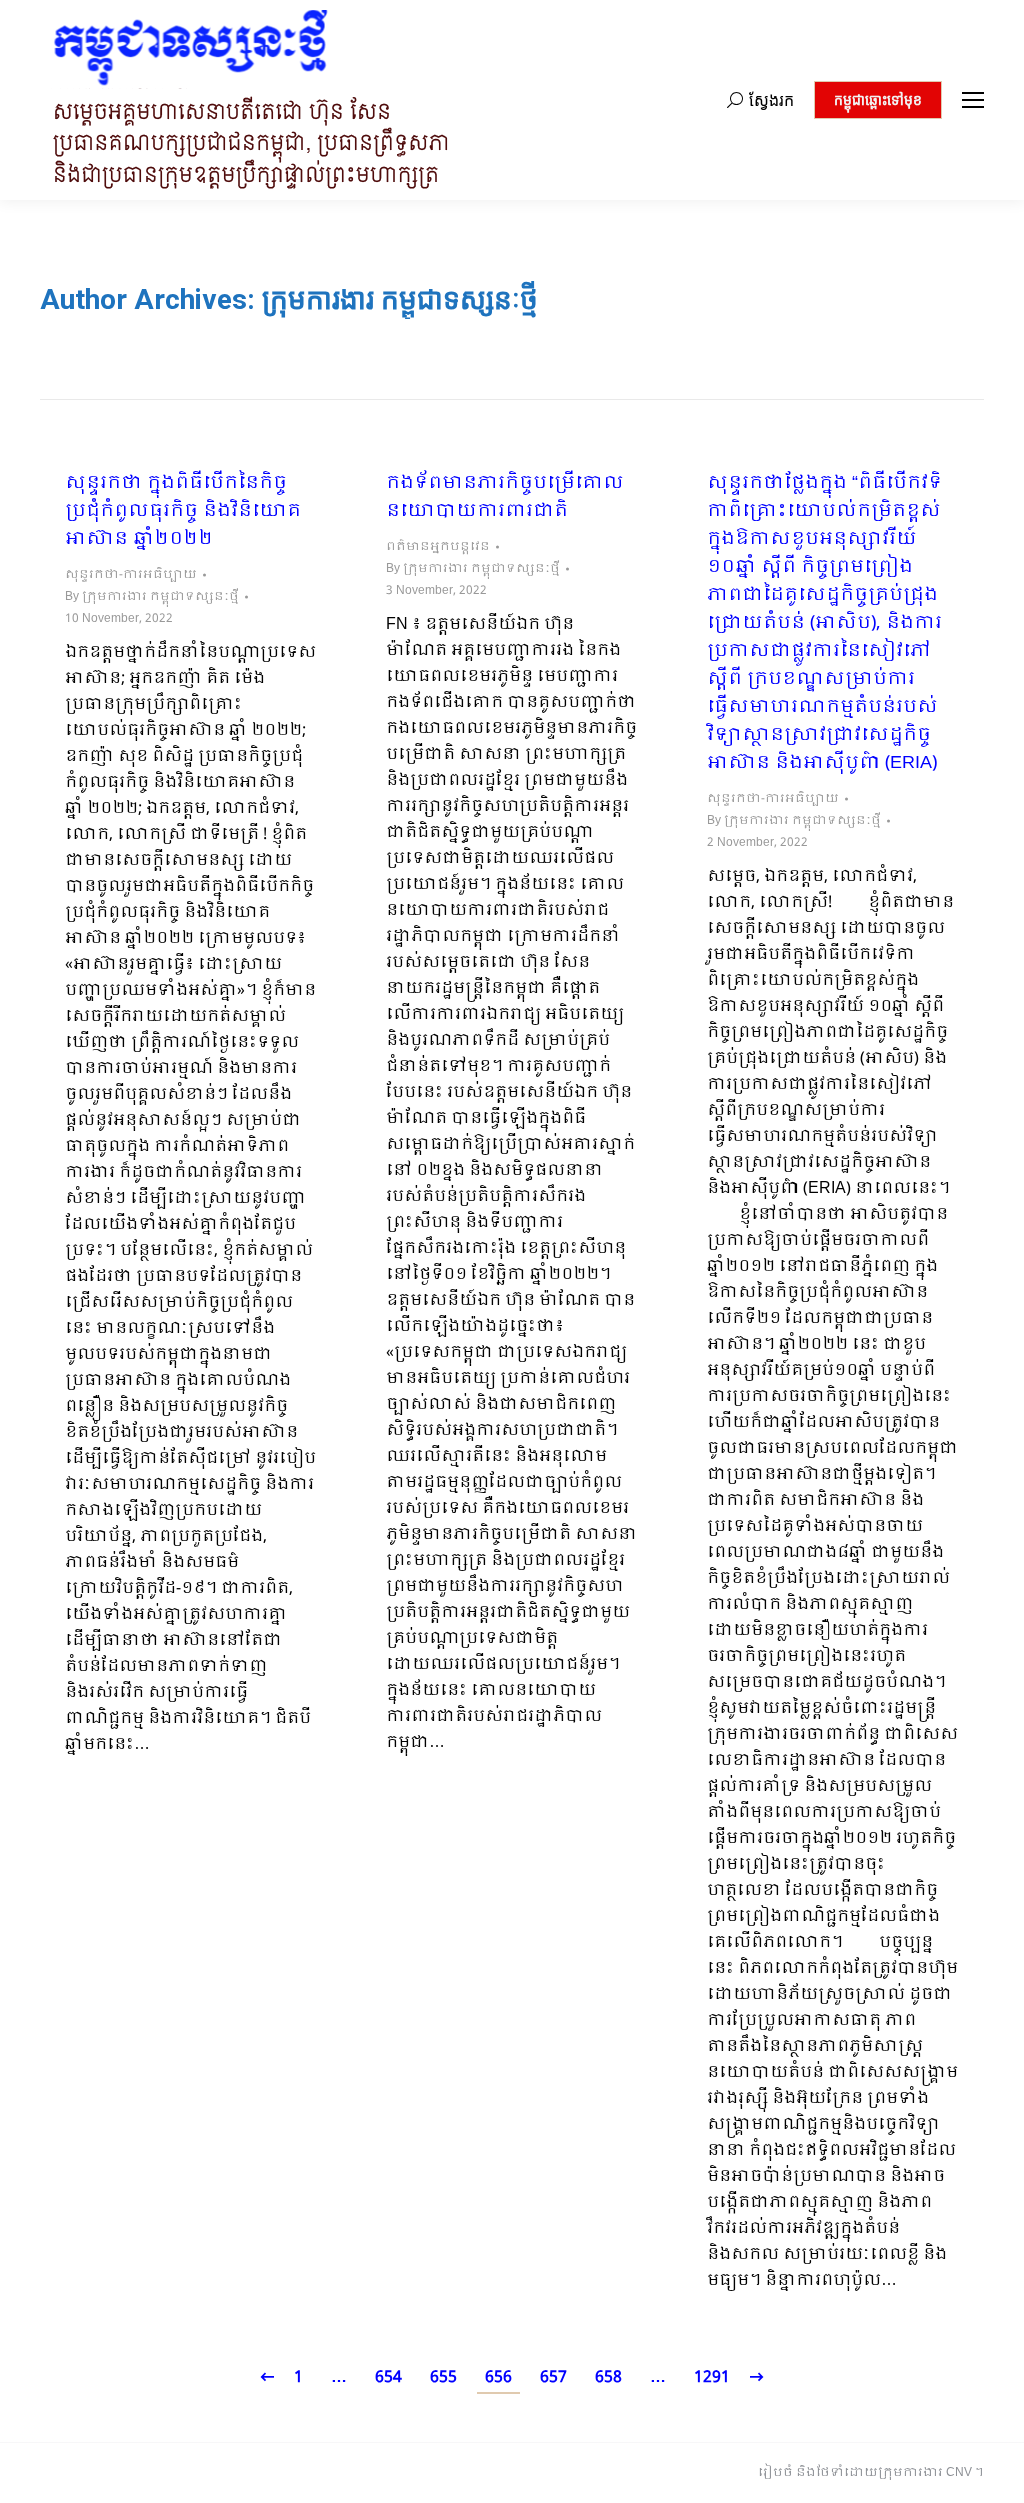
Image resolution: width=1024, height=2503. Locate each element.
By (152, 597)
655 (443, 2377)
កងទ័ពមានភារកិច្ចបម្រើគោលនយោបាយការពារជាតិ (505, 498)
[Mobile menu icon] (973, 100)
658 (608, 2377)
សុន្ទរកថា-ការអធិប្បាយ (131, 575)
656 (498, 2377)
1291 (712, 2377)
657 (553, 2377)
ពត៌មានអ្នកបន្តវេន (438, 547)
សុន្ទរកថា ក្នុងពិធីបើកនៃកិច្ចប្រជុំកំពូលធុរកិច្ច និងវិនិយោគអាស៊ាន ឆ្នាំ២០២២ (183, 512)
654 (388, 2377)
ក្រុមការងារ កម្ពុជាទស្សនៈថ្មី (400, 299)
